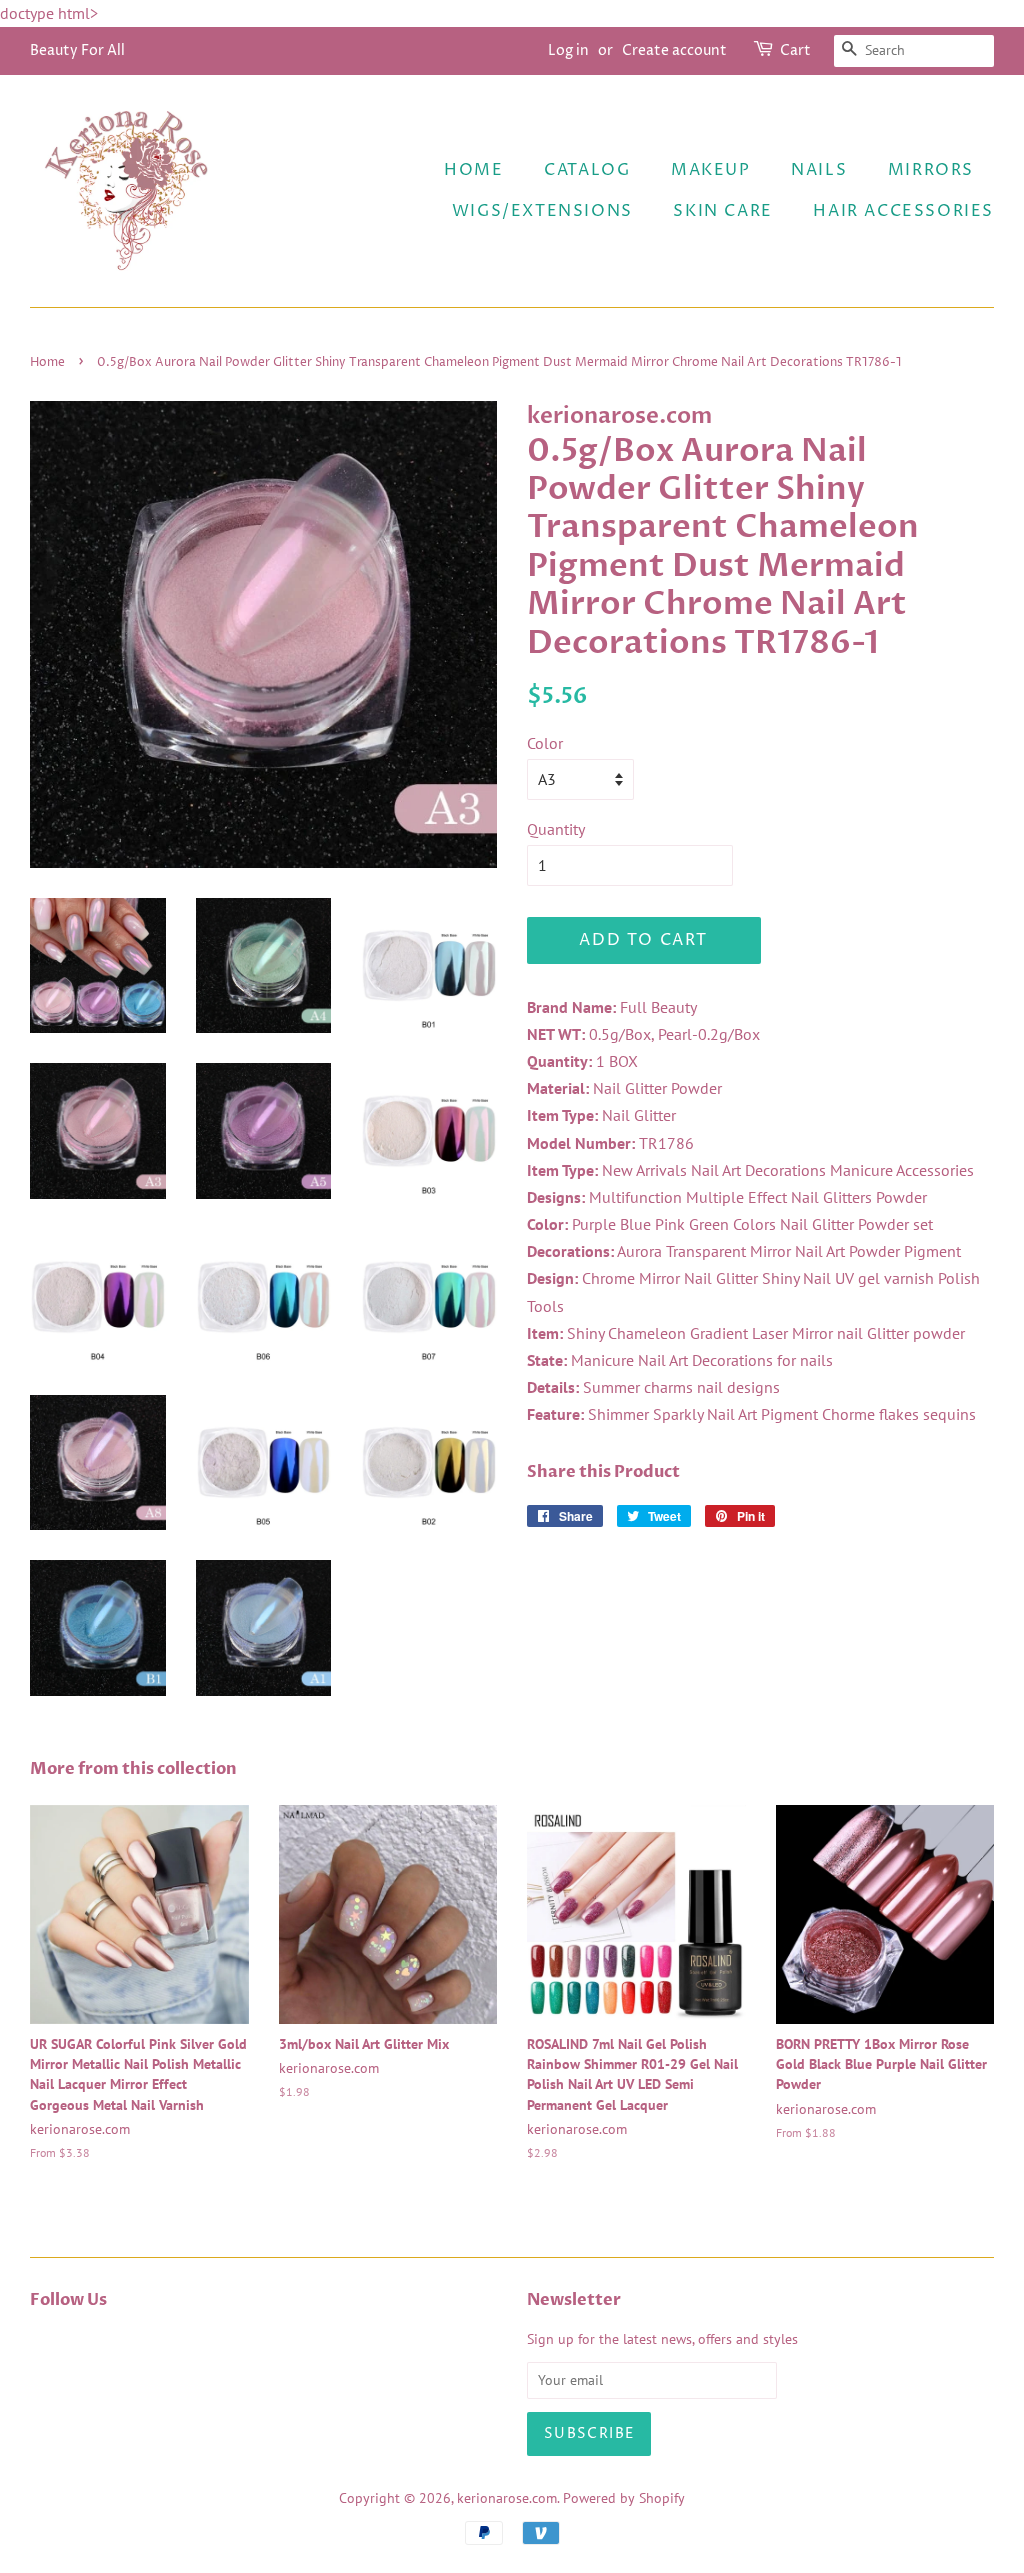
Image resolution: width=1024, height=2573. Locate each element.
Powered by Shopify (624, 2498)
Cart (795, 50)
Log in (568, 50)
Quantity (556, 829)
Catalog (587, 170)
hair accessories (903, 211)
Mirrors (931, 170)
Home (473, 170)
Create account (674, 50)
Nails (819, 170)
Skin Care (722, 211)
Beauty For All (77, 50)
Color (545, 743)
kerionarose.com (507, 2498)
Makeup (711, 170)
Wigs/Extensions (542, 211)
